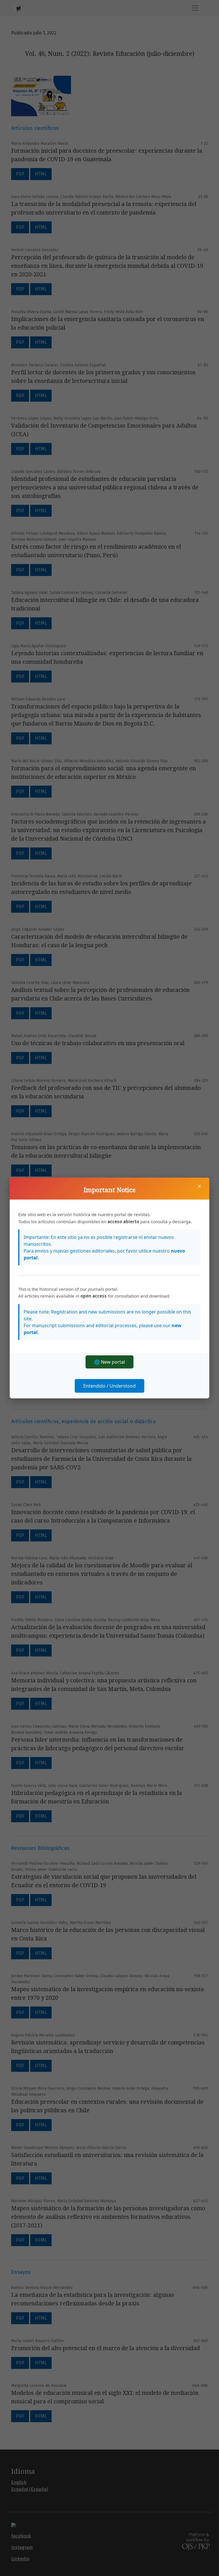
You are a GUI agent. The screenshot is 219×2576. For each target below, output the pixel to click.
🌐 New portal (109, 1362)
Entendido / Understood (109, 1386)
